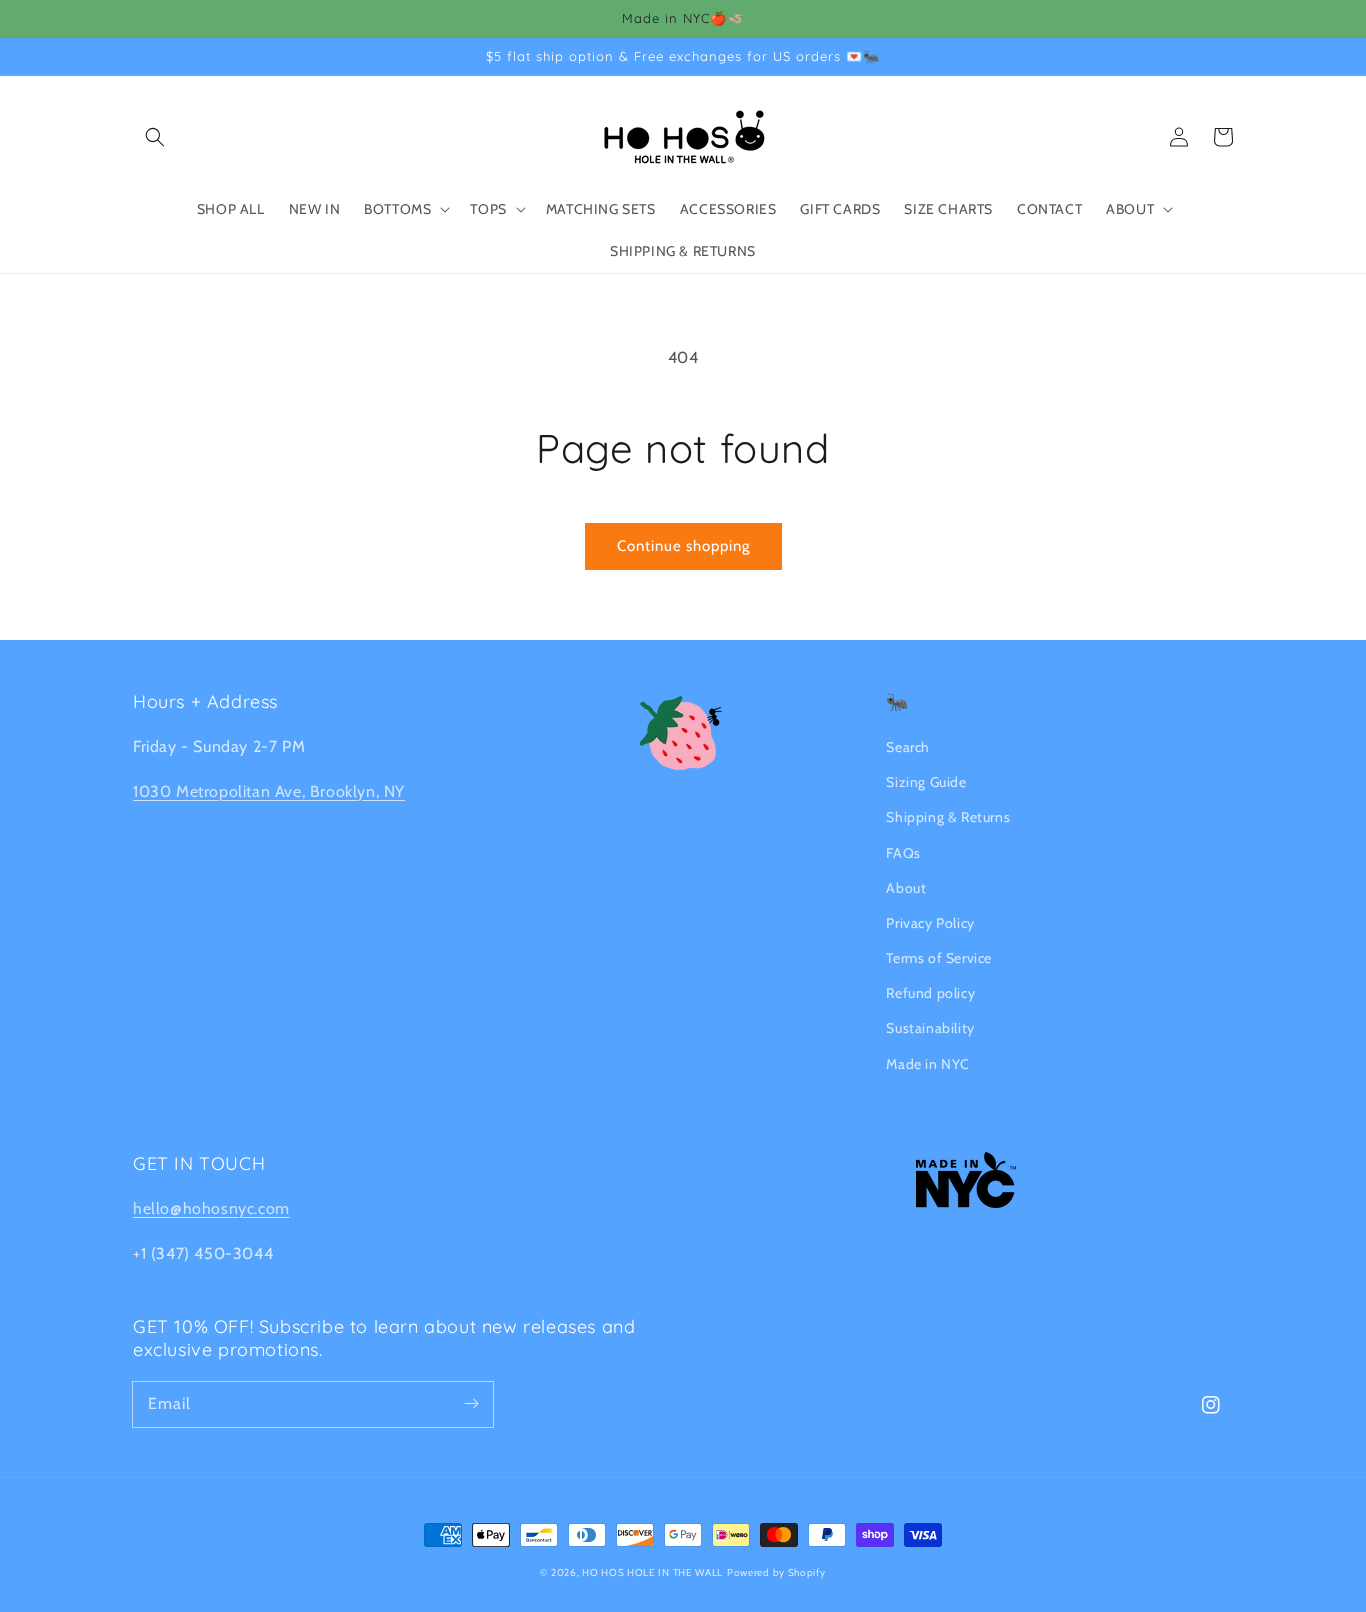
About (906, 888)
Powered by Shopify (776, 1572)
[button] (155, 137)
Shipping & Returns (948, 817)
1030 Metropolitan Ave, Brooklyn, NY (269, 791)
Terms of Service (939, 958)
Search (908, 747)
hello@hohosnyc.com (211, 1208)
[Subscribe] (471, 1404)
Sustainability (930, 1028)
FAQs (903, 853)
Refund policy (930, 993)
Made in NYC (928, 1064)
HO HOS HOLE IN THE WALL (652, 1572)
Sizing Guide (926, 782)
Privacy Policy (930, 923)
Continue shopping (683, 546)
